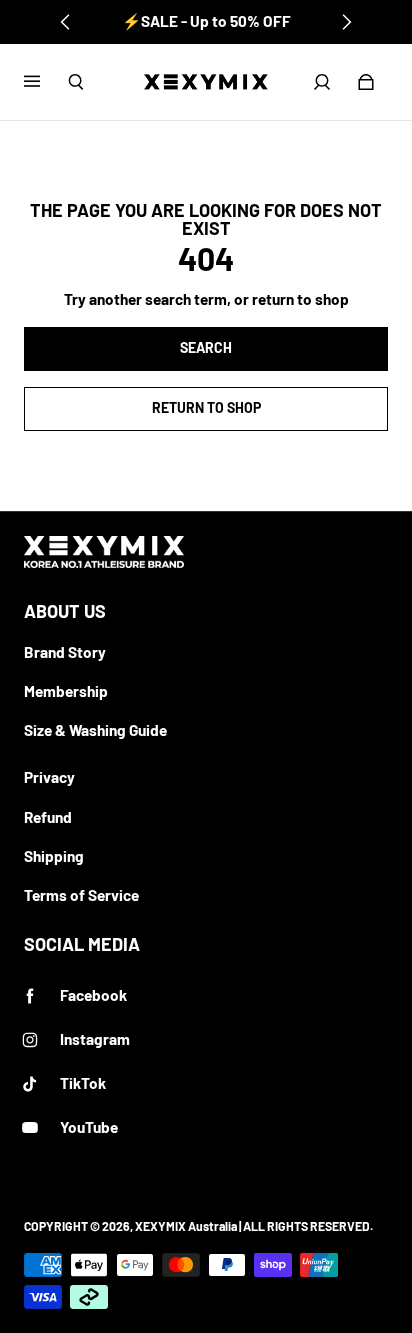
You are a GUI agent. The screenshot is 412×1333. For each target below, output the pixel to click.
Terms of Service (81, 895)
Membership (66, 691)
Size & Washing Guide (95, 730)
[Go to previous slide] (66, 22)
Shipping (54, 856)
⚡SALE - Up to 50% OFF (206, 21)
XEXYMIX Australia (186, 1226)
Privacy (49, 777)
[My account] (322, 82)
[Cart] (366, 82)
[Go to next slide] (346, 22)
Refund (48, 817)
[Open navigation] (46, 82)
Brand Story (65, 652)
